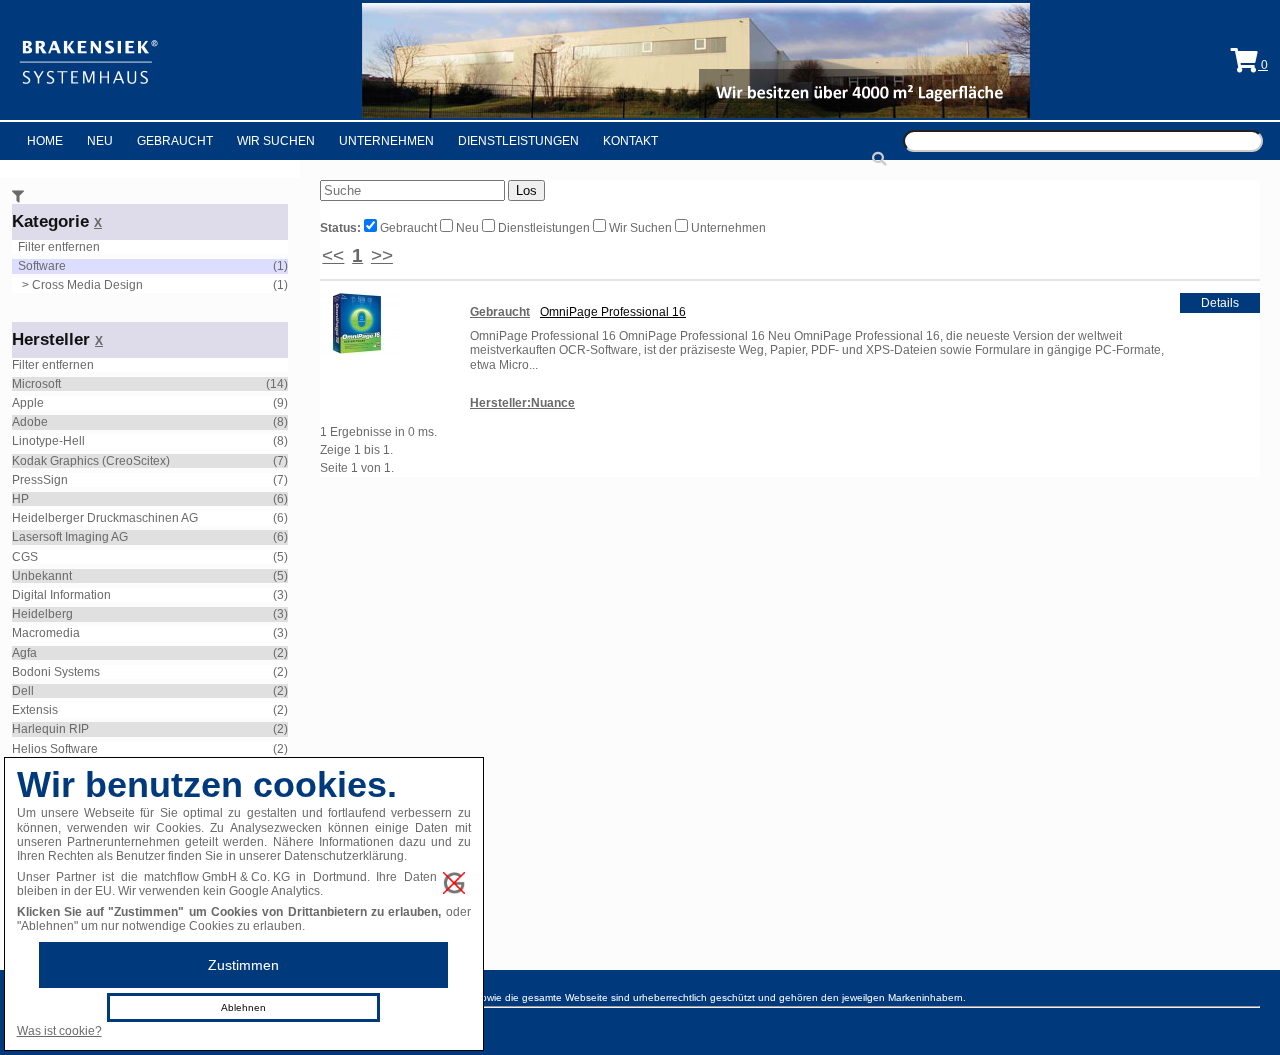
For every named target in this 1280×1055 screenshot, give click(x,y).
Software (42, 266)
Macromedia (46, 633)
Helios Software (55, 749)
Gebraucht (175, 141)
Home (45, 141)
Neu (100, 141)
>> (382, 255)
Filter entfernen (59, 247)
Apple (28, 403)
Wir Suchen (276, 141)
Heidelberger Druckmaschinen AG (105, 518)
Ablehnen (243, 1007)
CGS (25, 557)
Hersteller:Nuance (522, 403)
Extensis (35, 710)
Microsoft (36, 384)
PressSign (40, 480)
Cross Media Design (87, 285)
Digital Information (61, 595)
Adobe (30, 422)
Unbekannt (42, 576)
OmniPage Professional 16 (613, 312)
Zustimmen (243, 965)
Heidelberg (42, 614)
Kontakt (630, 141)
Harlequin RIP (50, 729)
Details (1220, 303)
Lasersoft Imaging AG (70, 537)
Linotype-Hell (48, 441)
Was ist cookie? (59, 1031)
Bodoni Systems (56, 672)
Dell (23, 691)
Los (526, 190)
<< (333, 255)
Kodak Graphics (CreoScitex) (91, 461)
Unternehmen (386, 141)
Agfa (24, 653)
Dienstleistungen (518, 141)
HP (20, 499)
